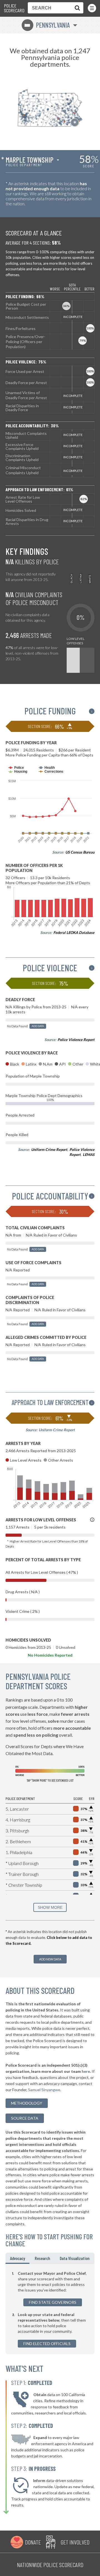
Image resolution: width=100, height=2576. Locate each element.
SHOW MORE (50, 1907)
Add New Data (50, 1959)
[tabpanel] (50, 2309)
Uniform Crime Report (49, 1150)
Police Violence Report (76, 1040)
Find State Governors (53, 2302)
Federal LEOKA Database (74, 932)
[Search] (76, 8)
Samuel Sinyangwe (44, 2090)
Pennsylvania (47, 25)
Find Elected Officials (47, 2344)
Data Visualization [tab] (75, 2258)
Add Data (38, 1026)
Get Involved (75, 2542)
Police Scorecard (14, 8)
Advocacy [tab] (17, 2258)
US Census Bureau (80, 852)
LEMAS (89, 1155)
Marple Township (29, 160)
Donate (33, 2542)
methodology (27, 2103)
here (86, 2071)
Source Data (25, 2118)
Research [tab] (42, 2258)
